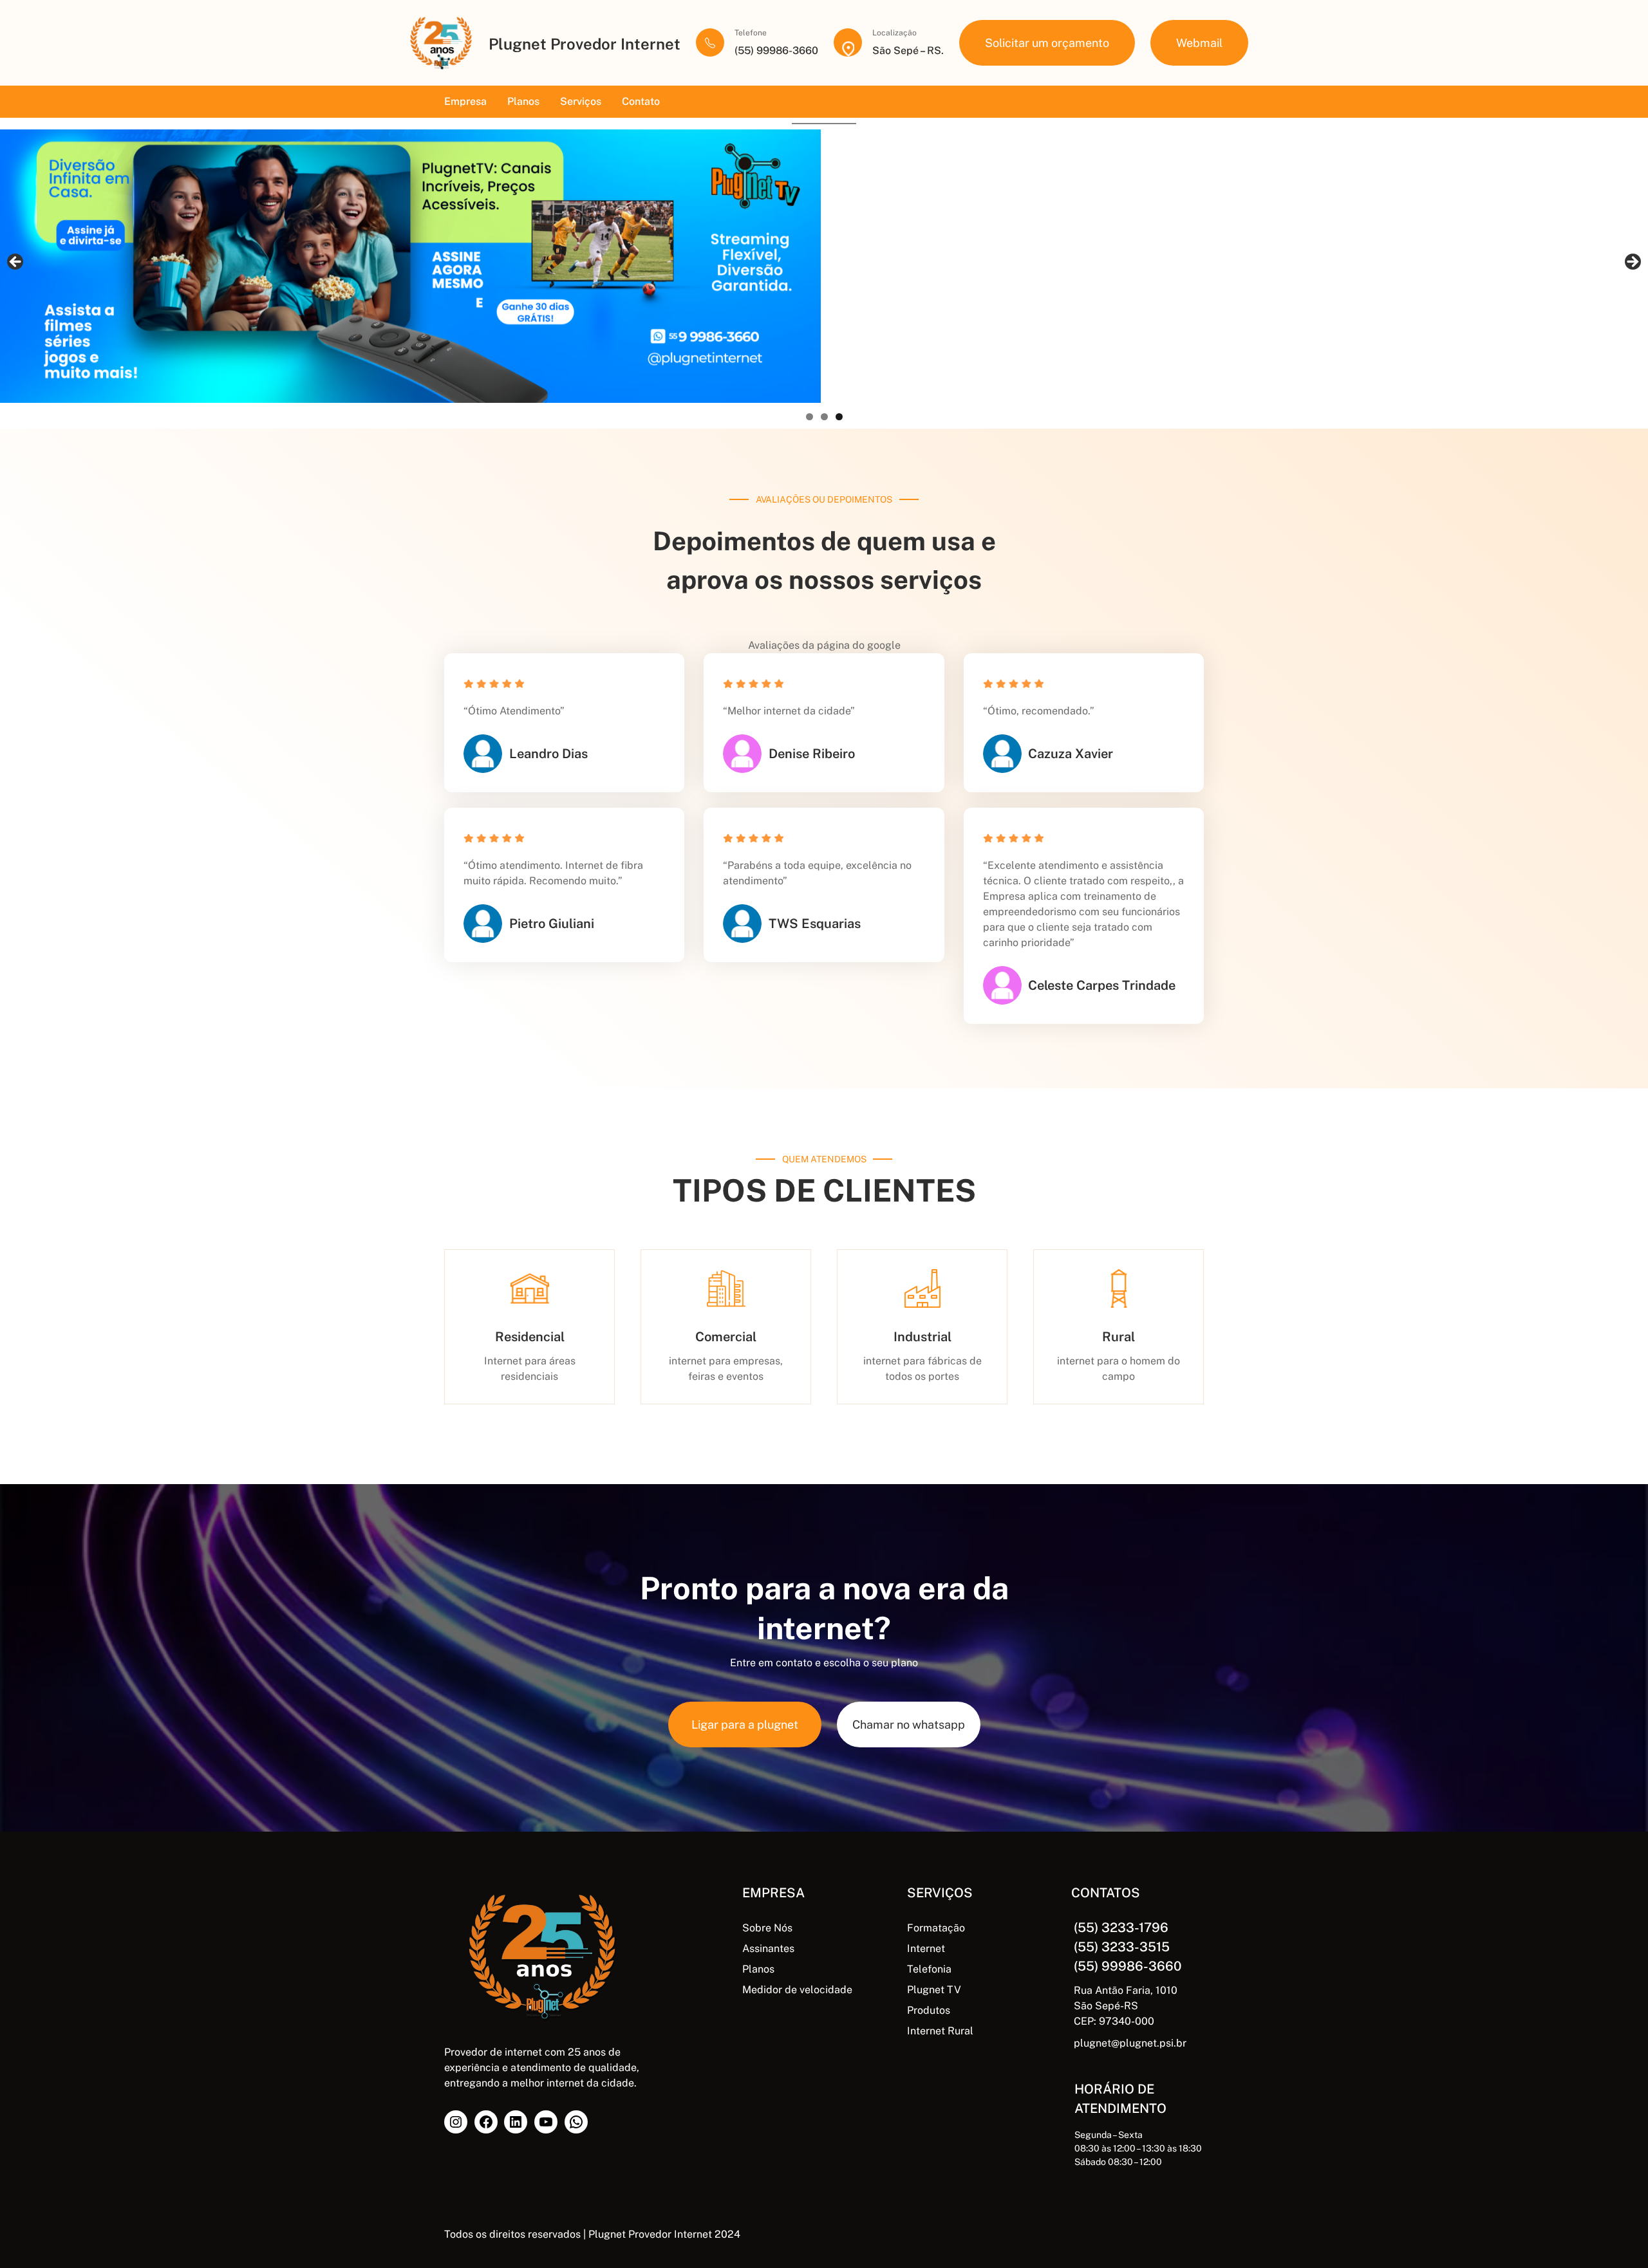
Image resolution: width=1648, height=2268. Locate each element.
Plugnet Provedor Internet (585, 44)
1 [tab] (810, 417)
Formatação (936, 1928)
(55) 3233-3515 (1122, 1947)
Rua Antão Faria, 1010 (1126, 1990)
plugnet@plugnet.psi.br (1130, 2043)
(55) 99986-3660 (1128, 1966)
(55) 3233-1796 (1121, 1928)
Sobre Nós (767, 1928)
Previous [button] (16, 263)
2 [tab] (824, 417)
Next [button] (1632, 263)
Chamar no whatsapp (909, 1724)
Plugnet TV (934, 1990)
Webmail (1199, 43)
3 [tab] (839, 417)
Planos (758, 1969)
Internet (926, 1948)
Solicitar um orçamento (1047, 43)
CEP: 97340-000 (1114, 2021)
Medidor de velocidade (797, 1990)
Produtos (929, 2010)
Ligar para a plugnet (745, 1724)
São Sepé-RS (1106, 2006)
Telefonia (929, 1969)
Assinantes (768, 1948)
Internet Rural (940, 2031)
